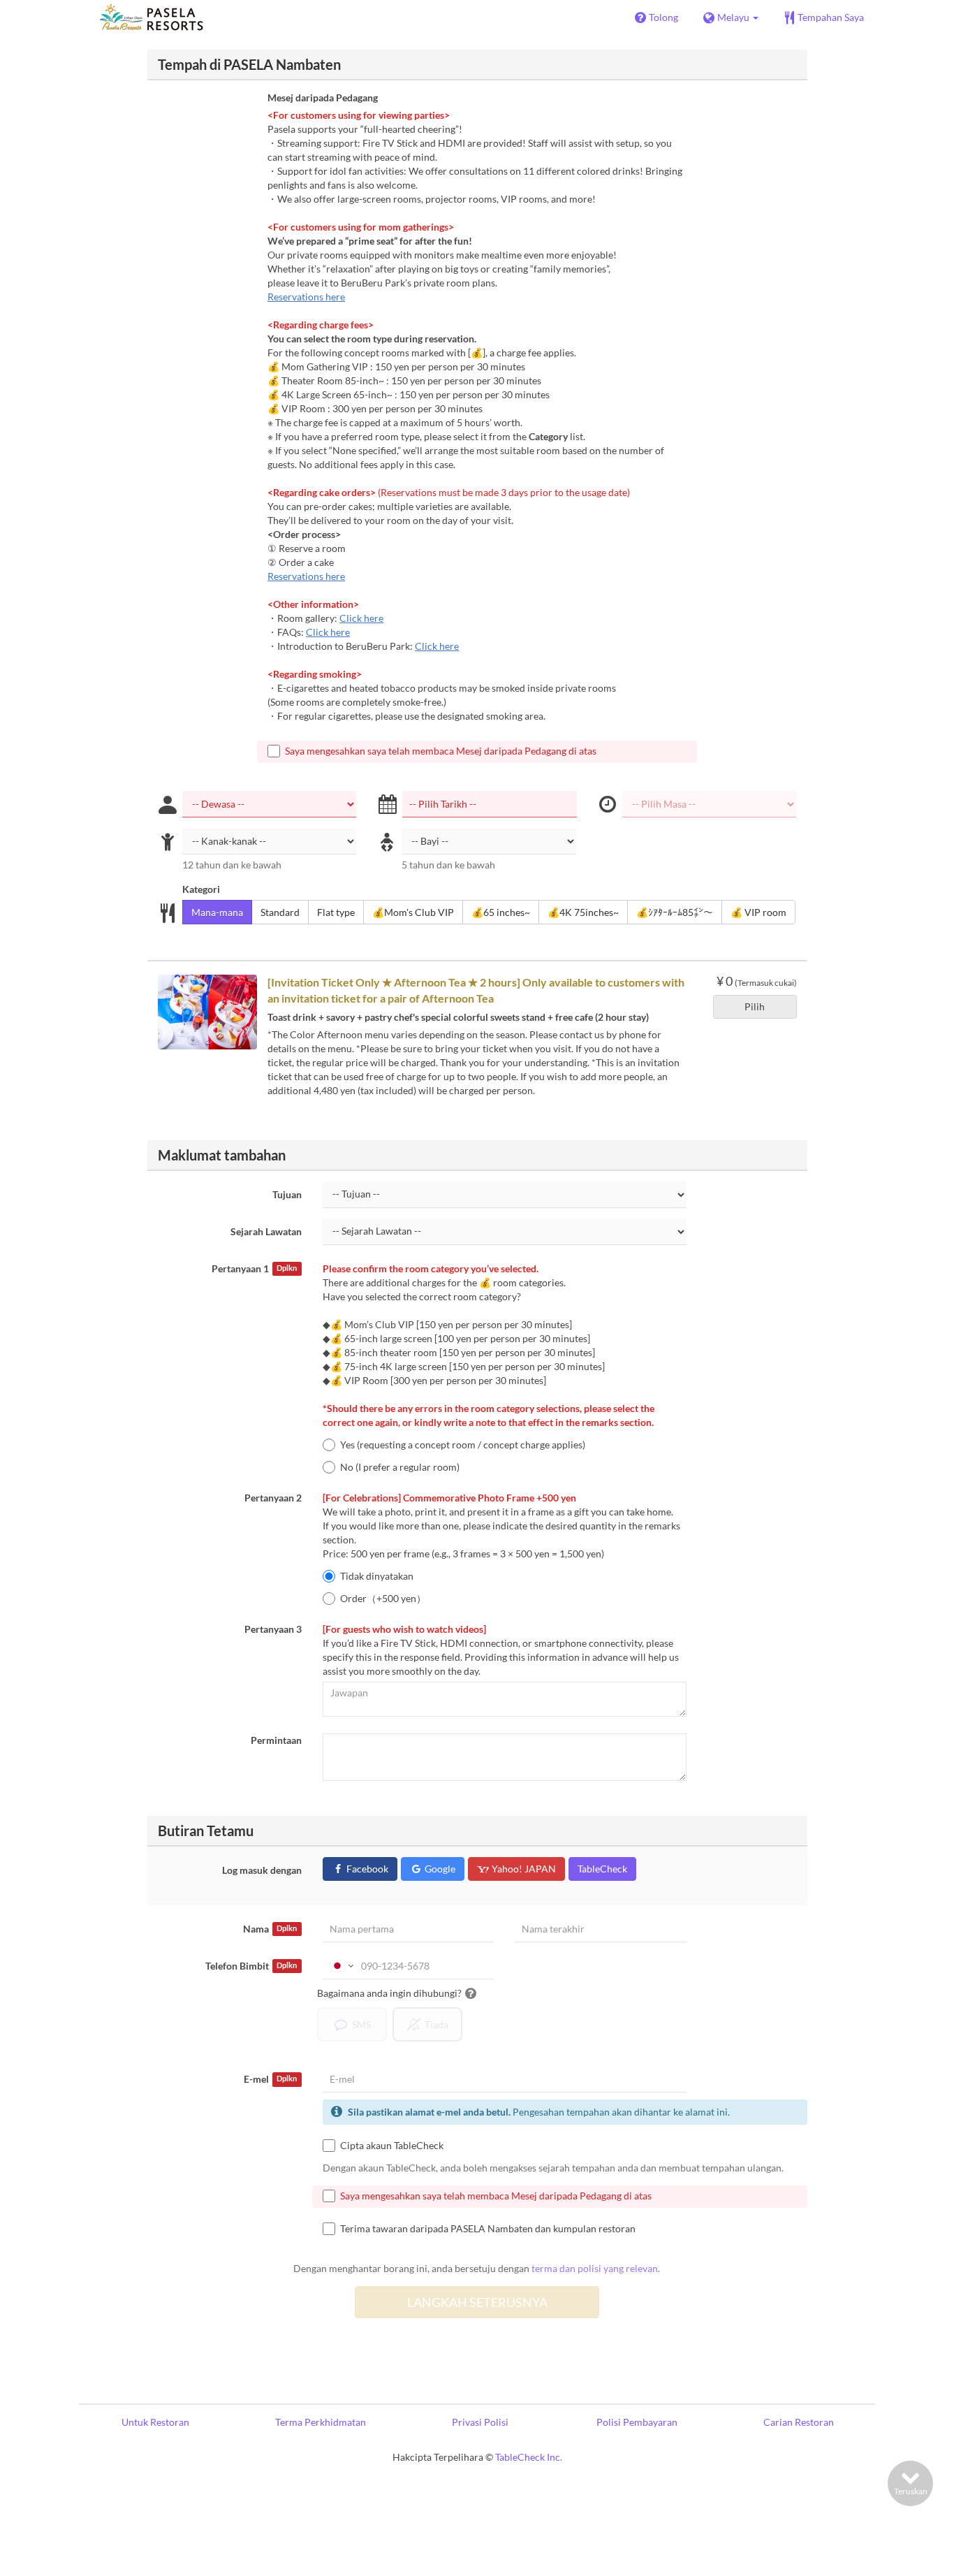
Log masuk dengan (262, 1870)
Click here (361, 618)
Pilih (755, 1006)
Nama (270, 1929)
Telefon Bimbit (251, 1966)
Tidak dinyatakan (377, 1576)
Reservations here (306, 297)
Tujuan (287, 1194)
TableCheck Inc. (529, 2457)
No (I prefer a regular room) (400, 1467)
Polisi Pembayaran (637, 2422)
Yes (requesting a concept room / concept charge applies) (463, 1445)
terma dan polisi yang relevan (595, 2268)
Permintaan (276, 1740)
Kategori (201, 889)
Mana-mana (217, 912)
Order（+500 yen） (383, 1598)
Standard (280, 912)
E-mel (270, 2079)
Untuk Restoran (155, 2422)
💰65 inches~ (501, 912)
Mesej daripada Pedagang (323, 97)
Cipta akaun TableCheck (392, 2145)
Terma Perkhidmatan (321, 2422)
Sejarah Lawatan (266, 1231)
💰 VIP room (758, 912)
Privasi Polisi (480, 2422)
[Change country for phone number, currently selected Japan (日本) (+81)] (340, 1966)
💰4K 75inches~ (583, 912)
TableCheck (602, 1869)
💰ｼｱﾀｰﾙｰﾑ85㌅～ (675, 912)
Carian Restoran (799, 2422)
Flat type (336, 912)
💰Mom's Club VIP (413, 912)
